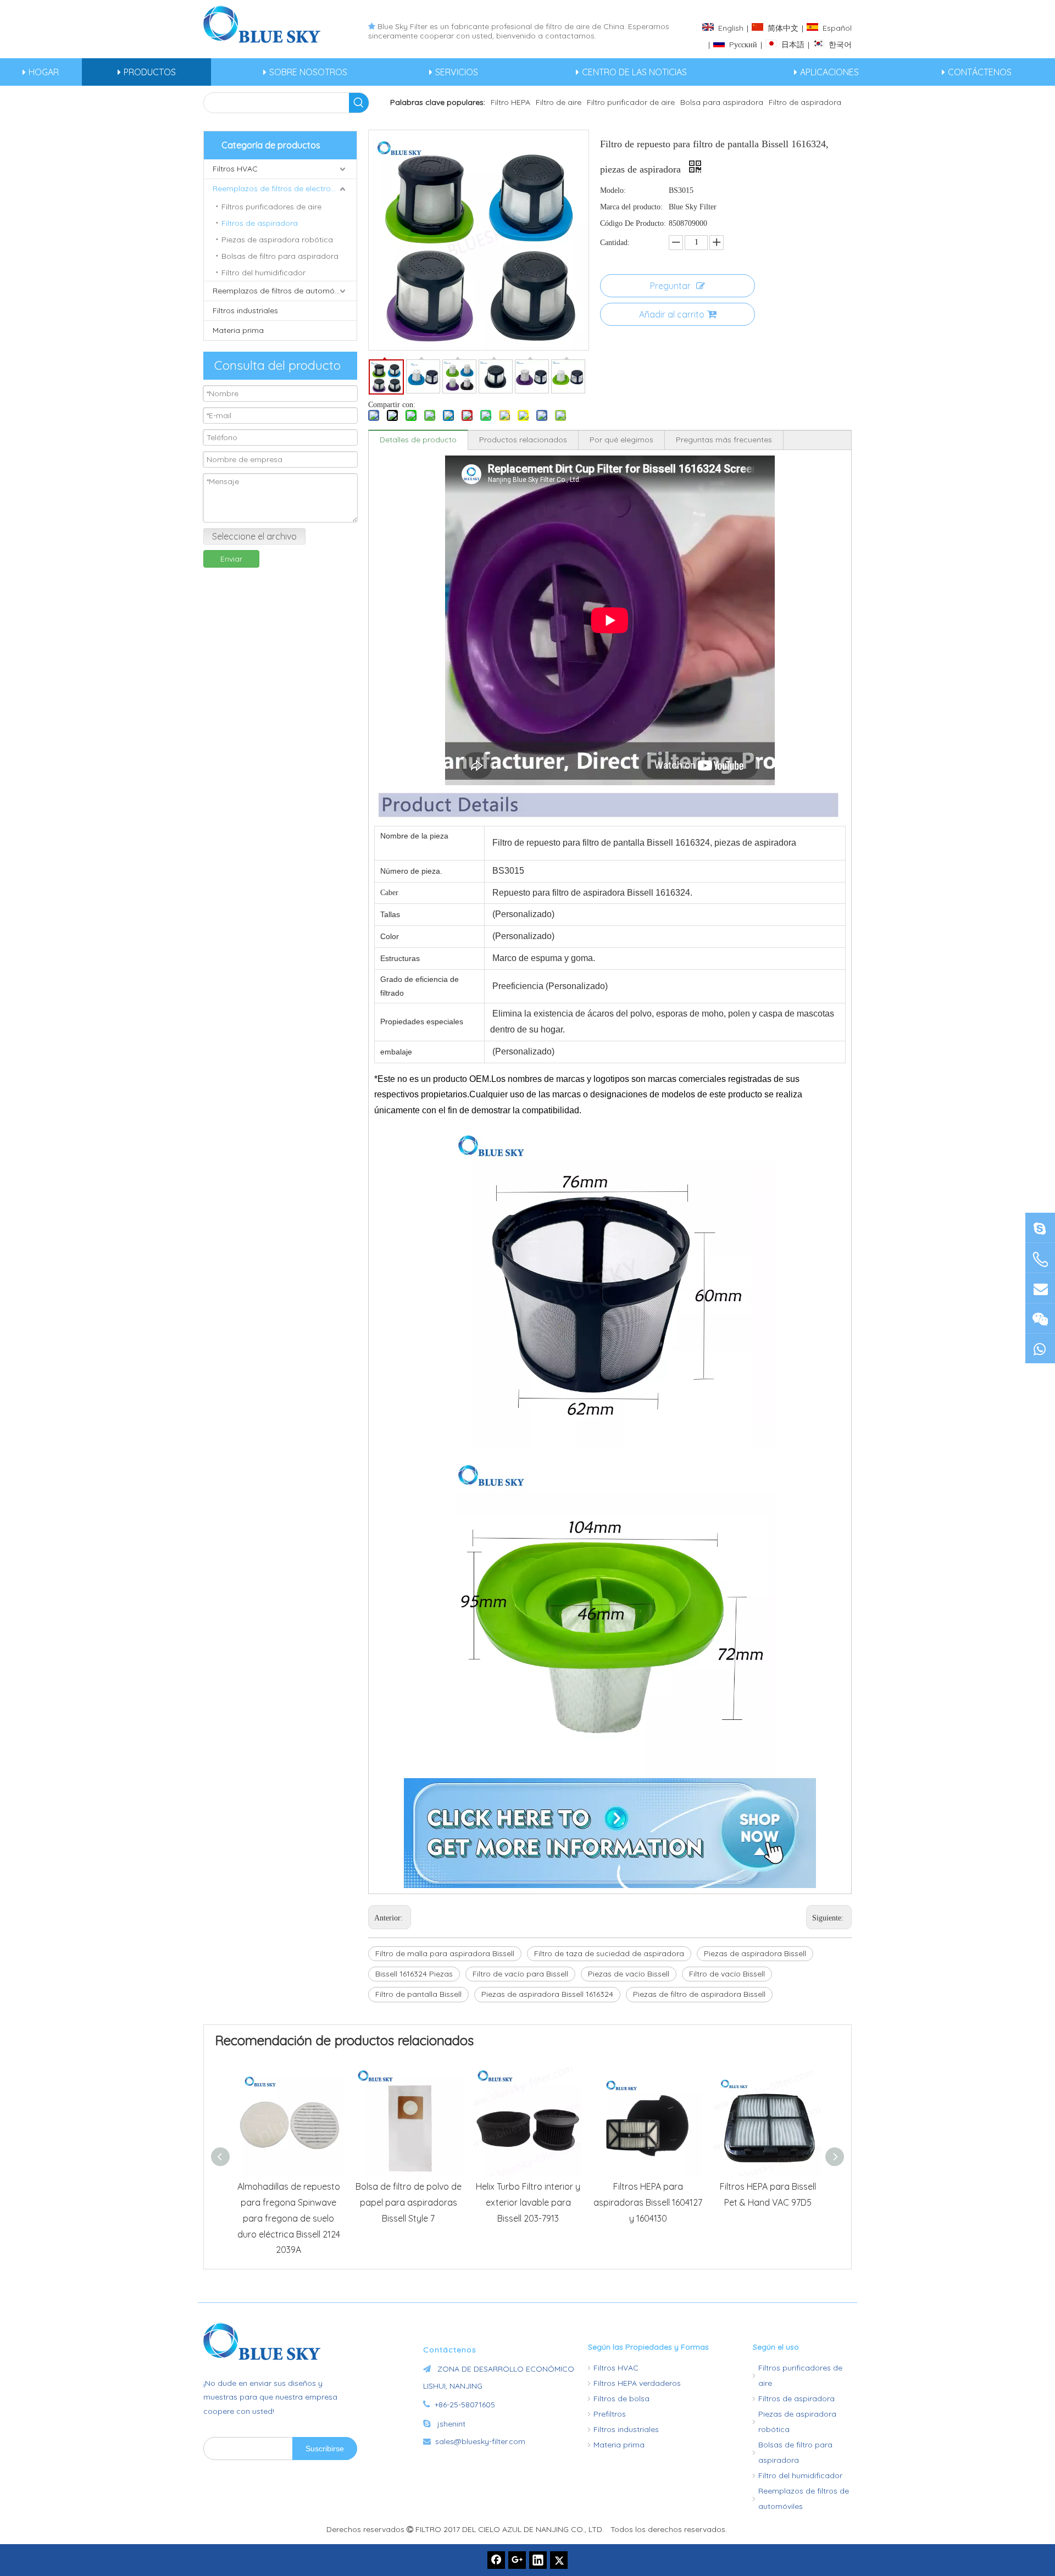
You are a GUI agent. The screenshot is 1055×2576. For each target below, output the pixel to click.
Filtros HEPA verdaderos (637, 2383)
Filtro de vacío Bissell (727, 1974)
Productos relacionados (523, 440)
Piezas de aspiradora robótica (277, 240)
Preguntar (670, 286)
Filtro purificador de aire (631, 102)
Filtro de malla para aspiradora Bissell (445, 1953)
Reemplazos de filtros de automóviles (281, 291)
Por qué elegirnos (621, 440)
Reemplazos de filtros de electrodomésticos (285, 188)
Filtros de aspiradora (260, 223)
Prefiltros (610, 2414)
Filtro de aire (559, 102)
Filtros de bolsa (621, 2399)
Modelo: (613, 190)
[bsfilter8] (1040, 1318)
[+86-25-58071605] (1040, 1259)
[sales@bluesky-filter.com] (1040, 1288)
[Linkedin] (538, 2560)
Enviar (231, 559)
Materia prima (238, 330)
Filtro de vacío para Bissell (520, 1974)
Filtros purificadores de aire (271, 207)
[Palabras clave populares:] (359, 103)
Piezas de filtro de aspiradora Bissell (699, 1994)
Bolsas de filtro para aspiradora (280, 256)
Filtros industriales (245, 310)
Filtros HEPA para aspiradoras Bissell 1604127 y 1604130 (648, 2202)
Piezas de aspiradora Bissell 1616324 (547, 1994)
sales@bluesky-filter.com (480, 2441)
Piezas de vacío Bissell (629, 1974)
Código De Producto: (633, 223)
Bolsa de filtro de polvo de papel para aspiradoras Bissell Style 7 (409, 2202)
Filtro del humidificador (263, 273)
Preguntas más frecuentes (724, 440)
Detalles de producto (418, 440)
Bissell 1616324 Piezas (414, 1974)
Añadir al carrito (672, 314)
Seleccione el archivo (254, 536)
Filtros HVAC (235, 169)
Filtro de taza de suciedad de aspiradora (609, 1953)
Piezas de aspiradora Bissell (755, 1953)
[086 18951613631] (1040, 1348)
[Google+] (517, 2560)
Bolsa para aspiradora (722, 102)
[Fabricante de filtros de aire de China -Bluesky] (266, 2341)
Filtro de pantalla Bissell (418, 1994)
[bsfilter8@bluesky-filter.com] (1040, 1227)
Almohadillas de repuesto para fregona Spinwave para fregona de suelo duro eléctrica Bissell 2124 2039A (289, 2218)
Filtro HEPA (510, 102)
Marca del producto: (631, 207)
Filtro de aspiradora (805, 102)
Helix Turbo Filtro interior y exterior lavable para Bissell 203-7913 (528, 2202)
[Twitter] (559, 2560)
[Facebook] (496, 2560)
